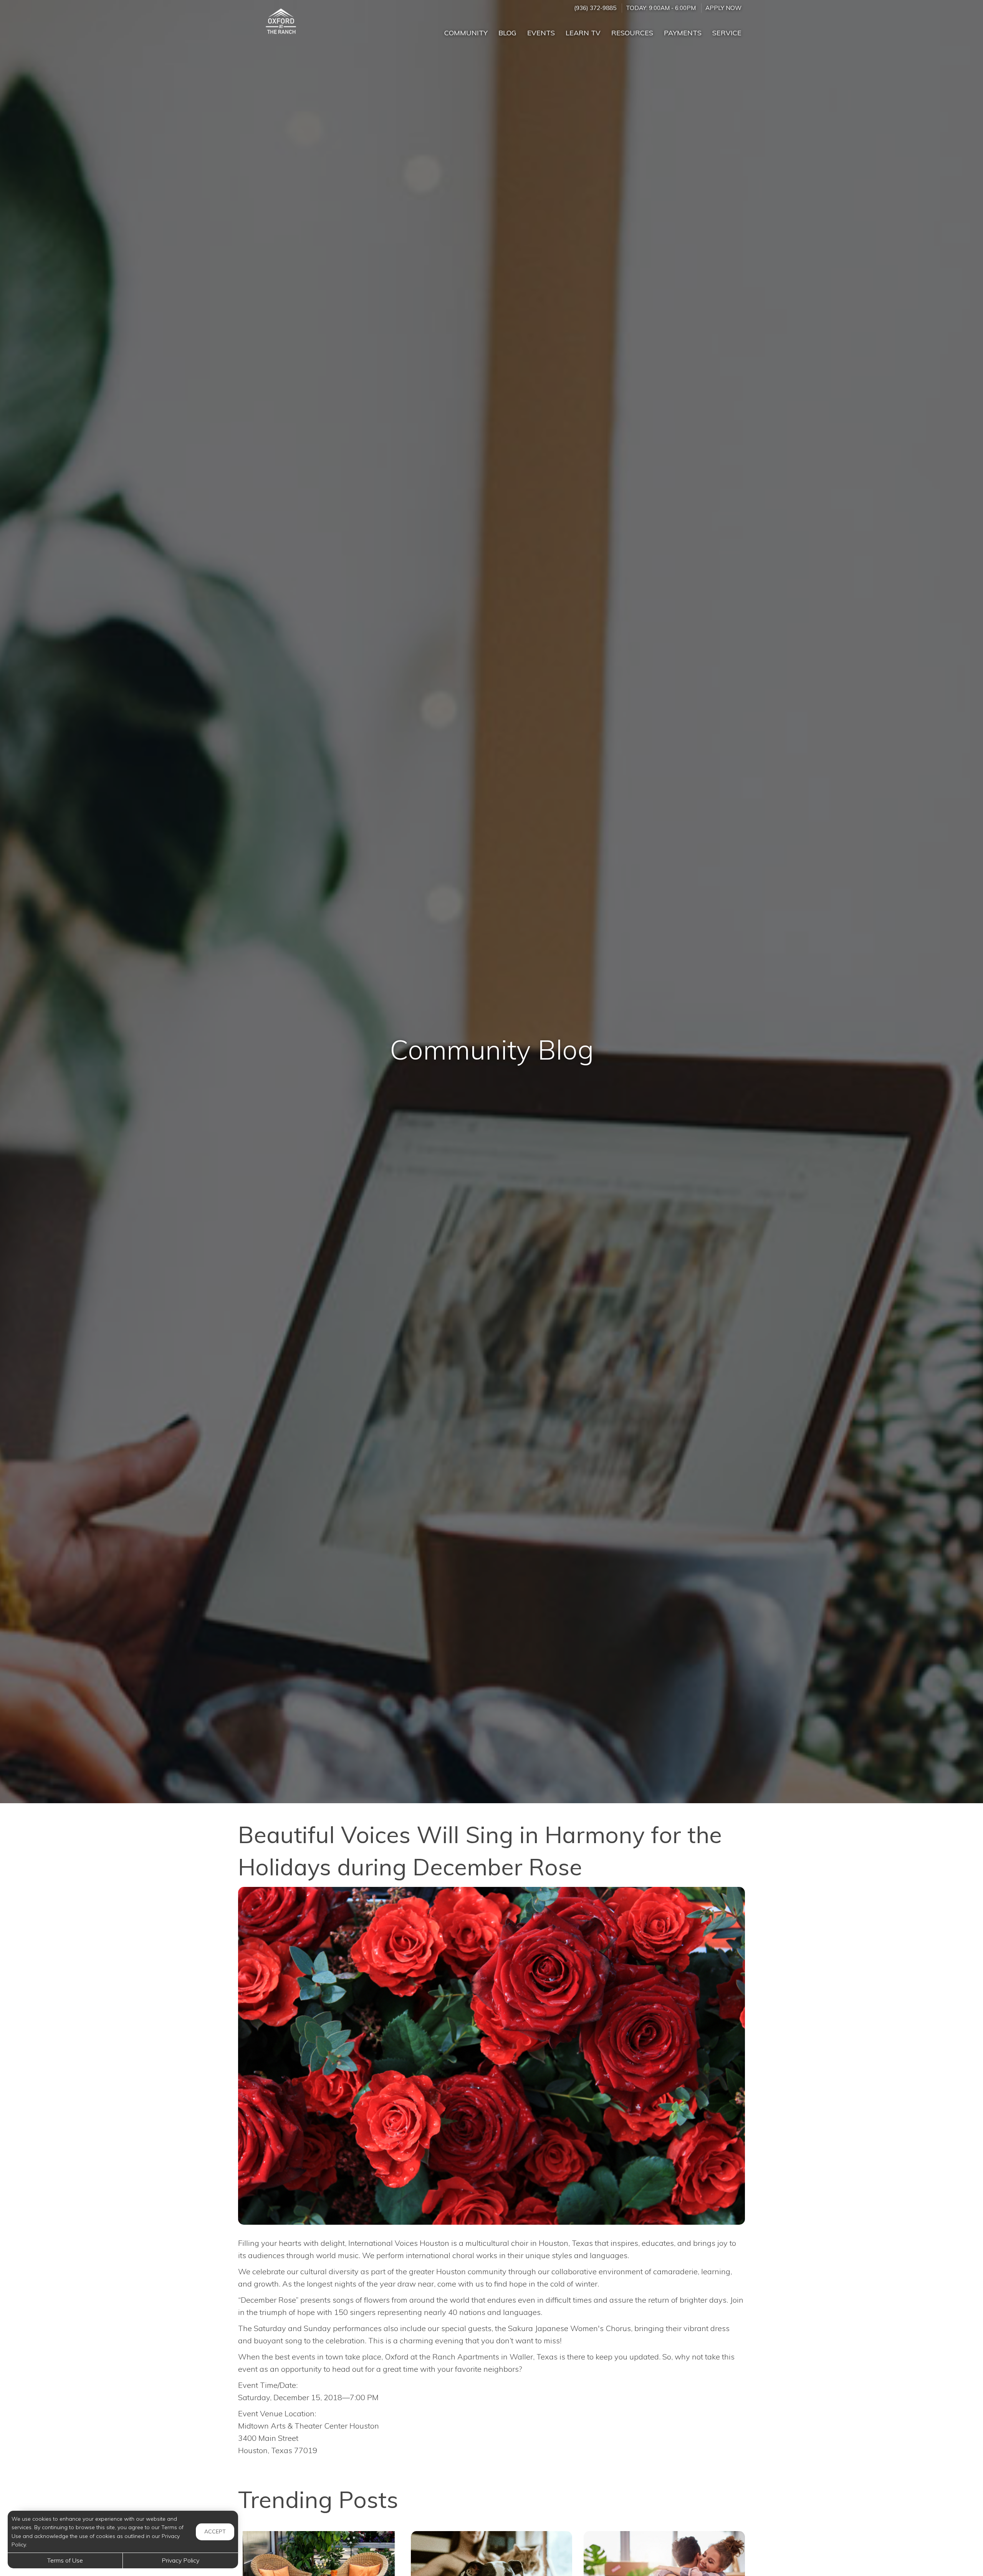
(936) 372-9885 (595, 8)
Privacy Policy (180, 2560)
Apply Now (723, 8)
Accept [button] (215, 2531)
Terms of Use (65, 2560)
